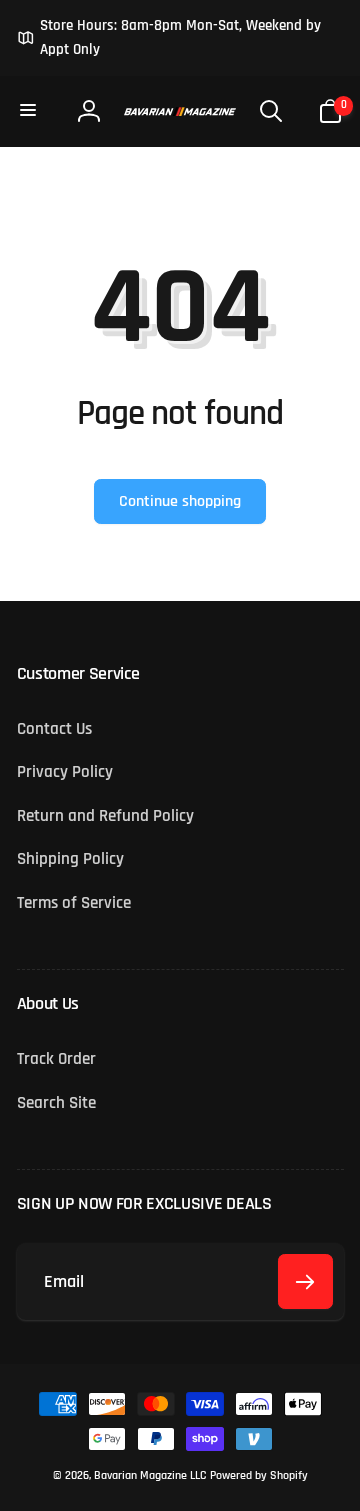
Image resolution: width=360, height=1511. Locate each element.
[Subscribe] (305, 1281)
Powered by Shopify (259, 1475)
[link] (180, 38)
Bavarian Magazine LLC (150, 1475)
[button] (30, 111)
